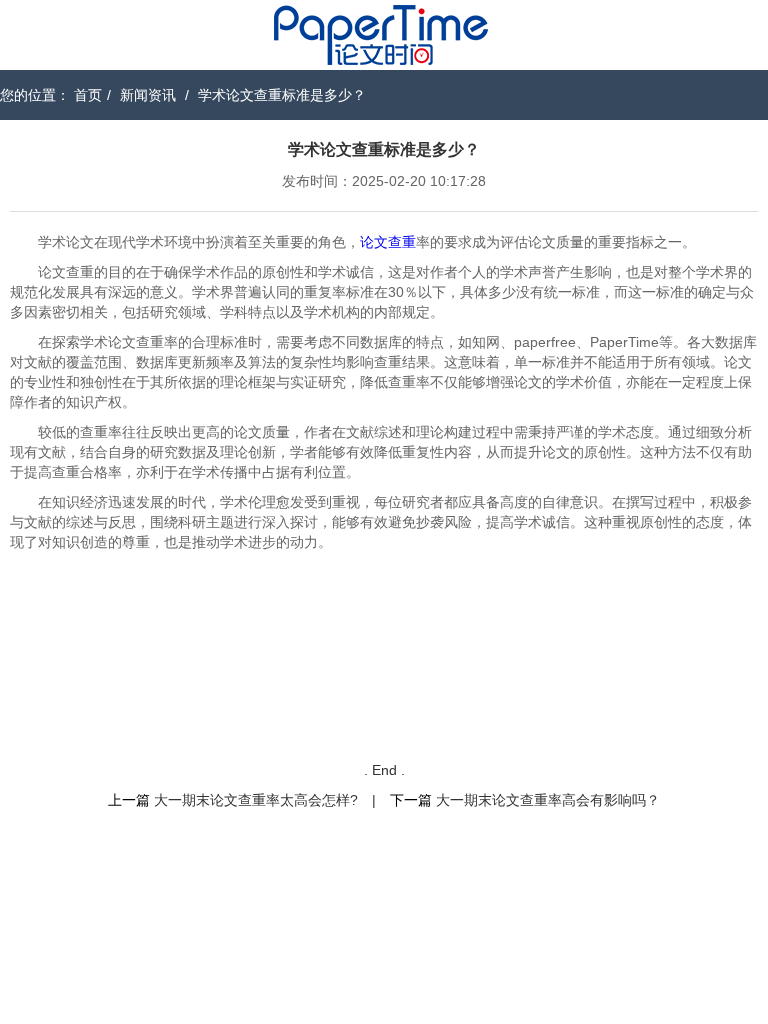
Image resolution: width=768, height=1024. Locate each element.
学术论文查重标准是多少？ (282, 95)
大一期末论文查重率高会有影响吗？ (548, 800)
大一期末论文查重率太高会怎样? (256, 800)
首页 (88, 95)
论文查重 (388, 242)
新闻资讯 (148, 95)
